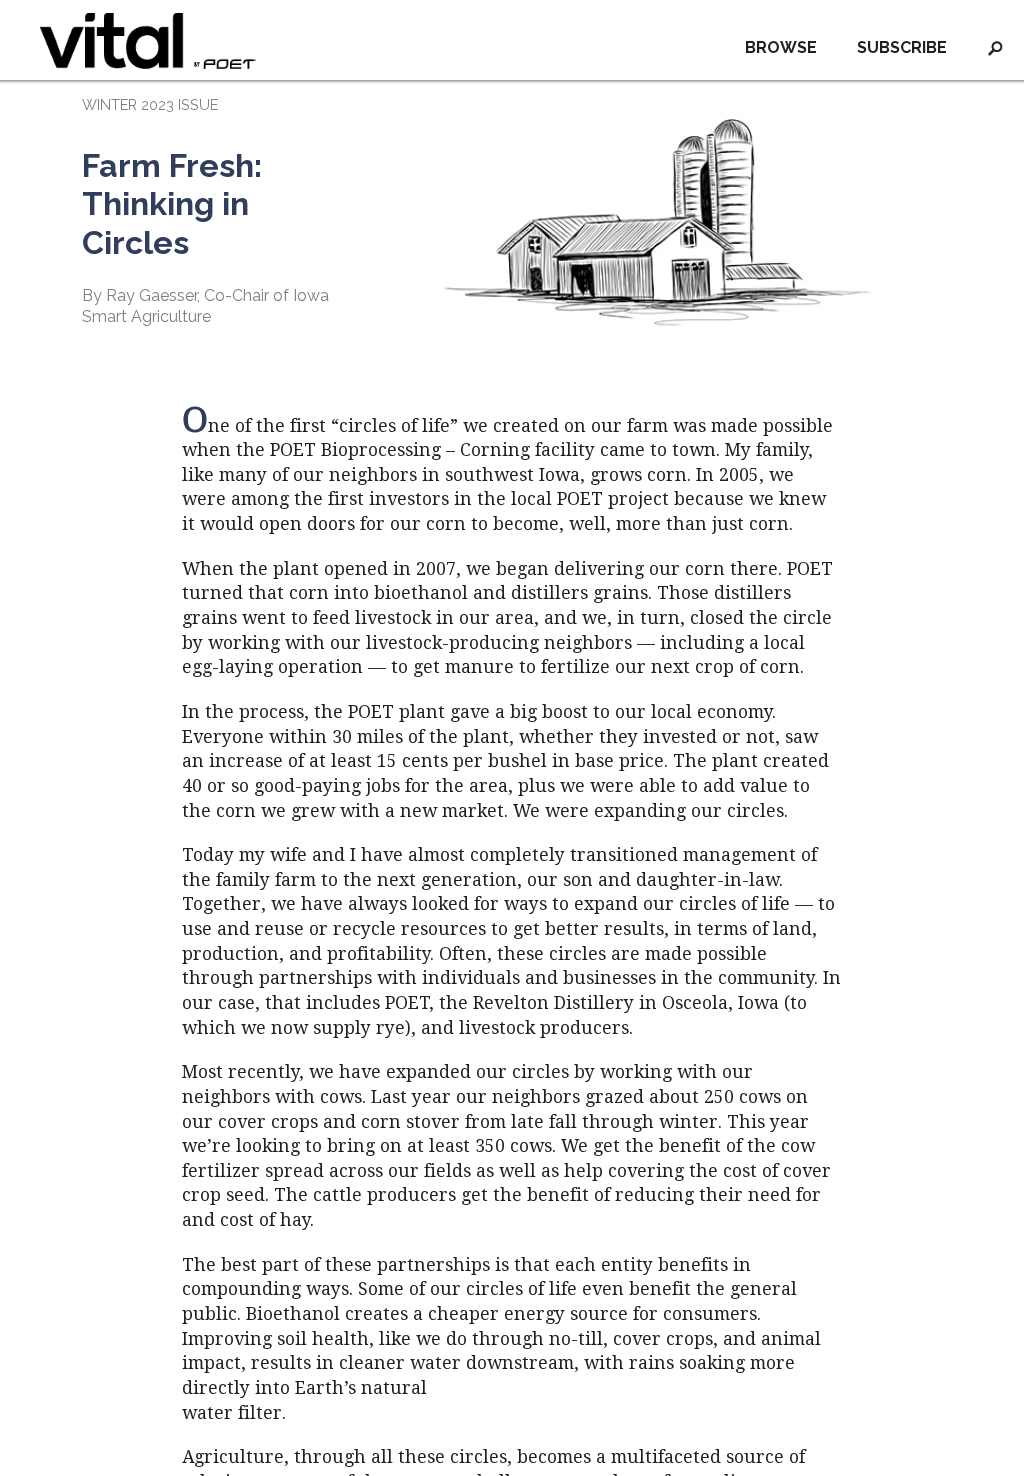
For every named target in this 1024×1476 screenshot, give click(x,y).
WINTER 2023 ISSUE (150, 104)
